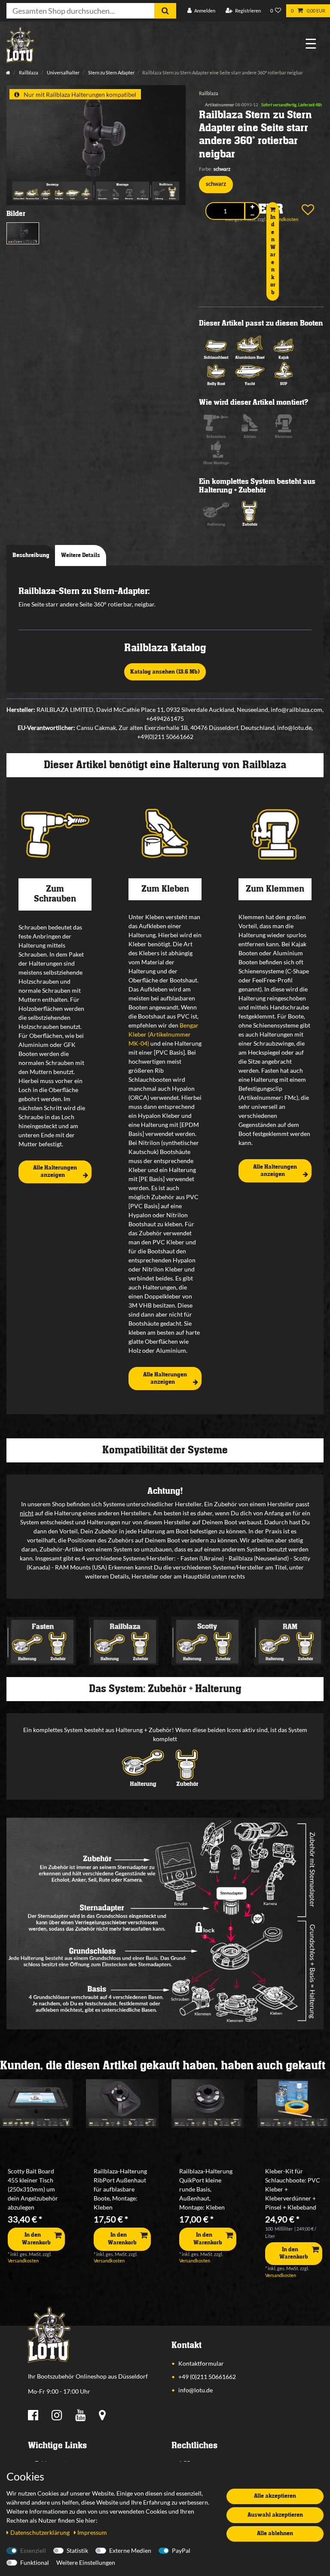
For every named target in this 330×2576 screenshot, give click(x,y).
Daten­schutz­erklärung (41, 2532)
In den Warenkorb (273, 255)
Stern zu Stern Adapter (111, 72)
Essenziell (33, 2550)
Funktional (35, 2562)
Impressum (92, 2532)
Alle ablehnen (275, 2533)
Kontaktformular (201, 2363)
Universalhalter (63, 72)
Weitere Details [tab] (81, 555)
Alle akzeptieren (275, 2496)
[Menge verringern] (252, 215)
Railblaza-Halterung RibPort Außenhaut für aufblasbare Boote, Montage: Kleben (120, 2189)
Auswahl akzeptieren (275, 2515)
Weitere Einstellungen (86, 2562)
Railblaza (28, 72)
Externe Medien (130, 2550)
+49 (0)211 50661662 (207, 2377)
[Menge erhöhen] (252, 207)
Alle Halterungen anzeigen (55, 1172)
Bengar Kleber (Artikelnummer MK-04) (163, 1034)
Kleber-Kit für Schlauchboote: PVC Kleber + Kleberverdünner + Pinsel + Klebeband (293, 2189)
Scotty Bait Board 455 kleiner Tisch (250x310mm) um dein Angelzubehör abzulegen (33, 2189)
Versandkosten (23, 2261)
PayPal (181, 2550)
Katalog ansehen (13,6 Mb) (165, 672)
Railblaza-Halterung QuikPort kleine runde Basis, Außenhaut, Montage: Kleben (206, 2189)
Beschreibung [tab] (31, 555)
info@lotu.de (196, 2390)
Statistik (77, 2550)
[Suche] (165, 11)
